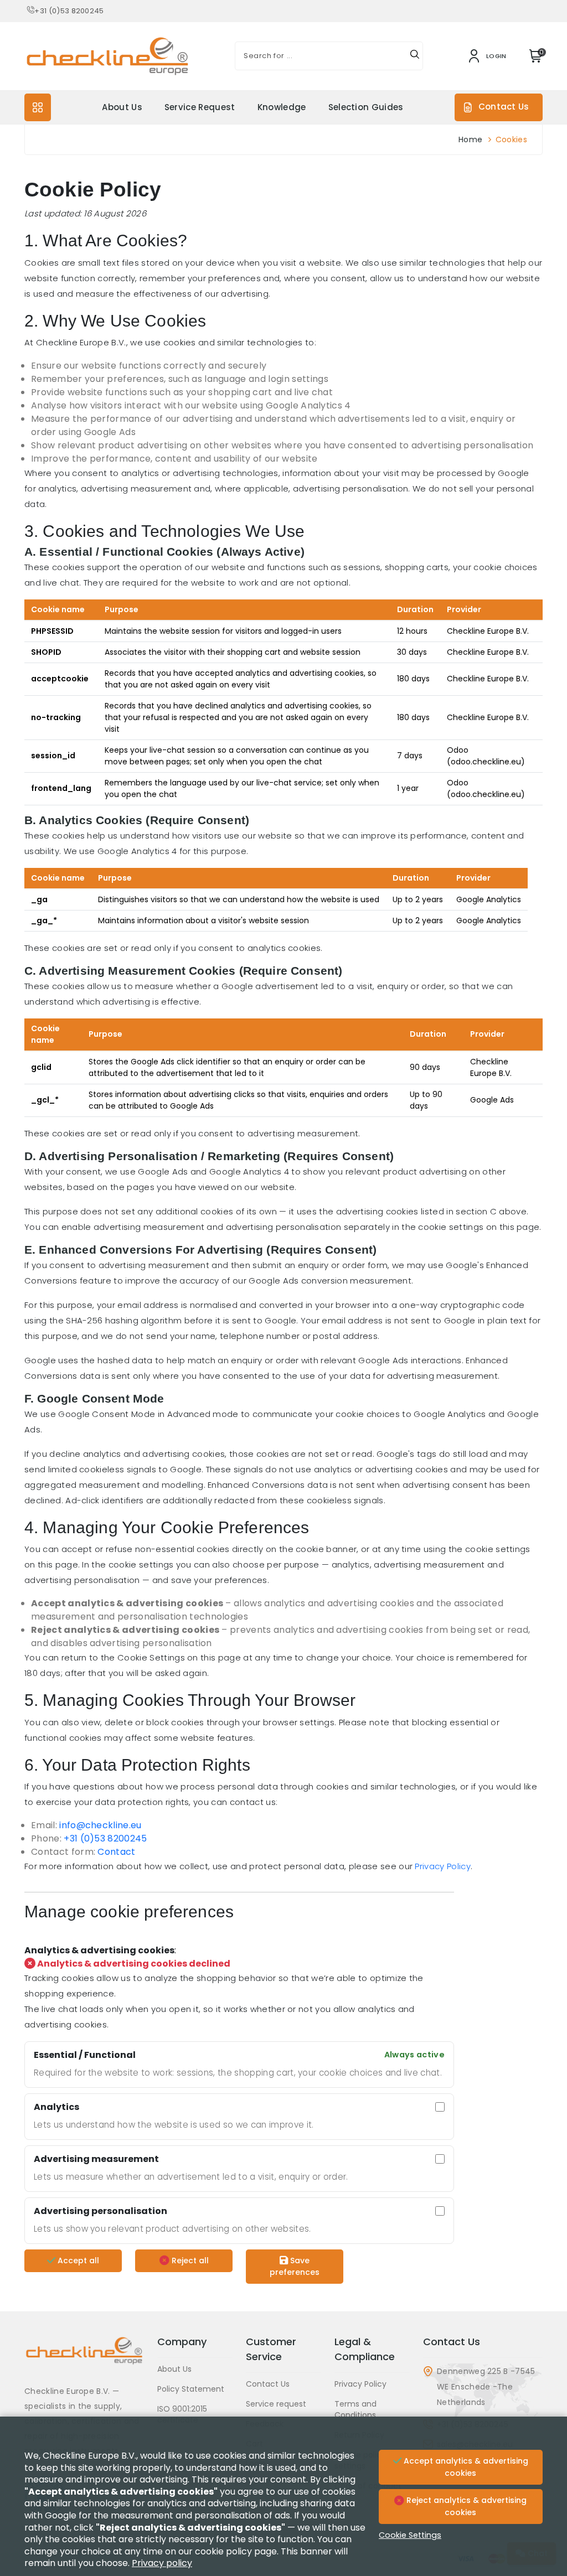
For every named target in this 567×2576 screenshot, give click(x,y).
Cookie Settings (410, 2535)
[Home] (84, 2359)
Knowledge (282, 107)
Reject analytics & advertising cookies (465, 2506)
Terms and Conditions (355, 2409)
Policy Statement (191, 2389)
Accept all (77, 2261)
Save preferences (295, 2266)
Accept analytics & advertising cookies (465, 2467)
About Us (122, 107)
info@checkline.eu (100, 1825)
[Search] (415, 56)
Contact (116, 1852)
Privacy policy (162, 2563)
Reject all (189, 2261)
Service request (200, 107)
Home (470, 139)
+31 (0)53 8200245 (69, 11)
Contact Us (504, 107)
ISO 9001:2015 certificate (182, 2414)
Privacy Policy (442, 1866)
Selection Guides (366, 107)
